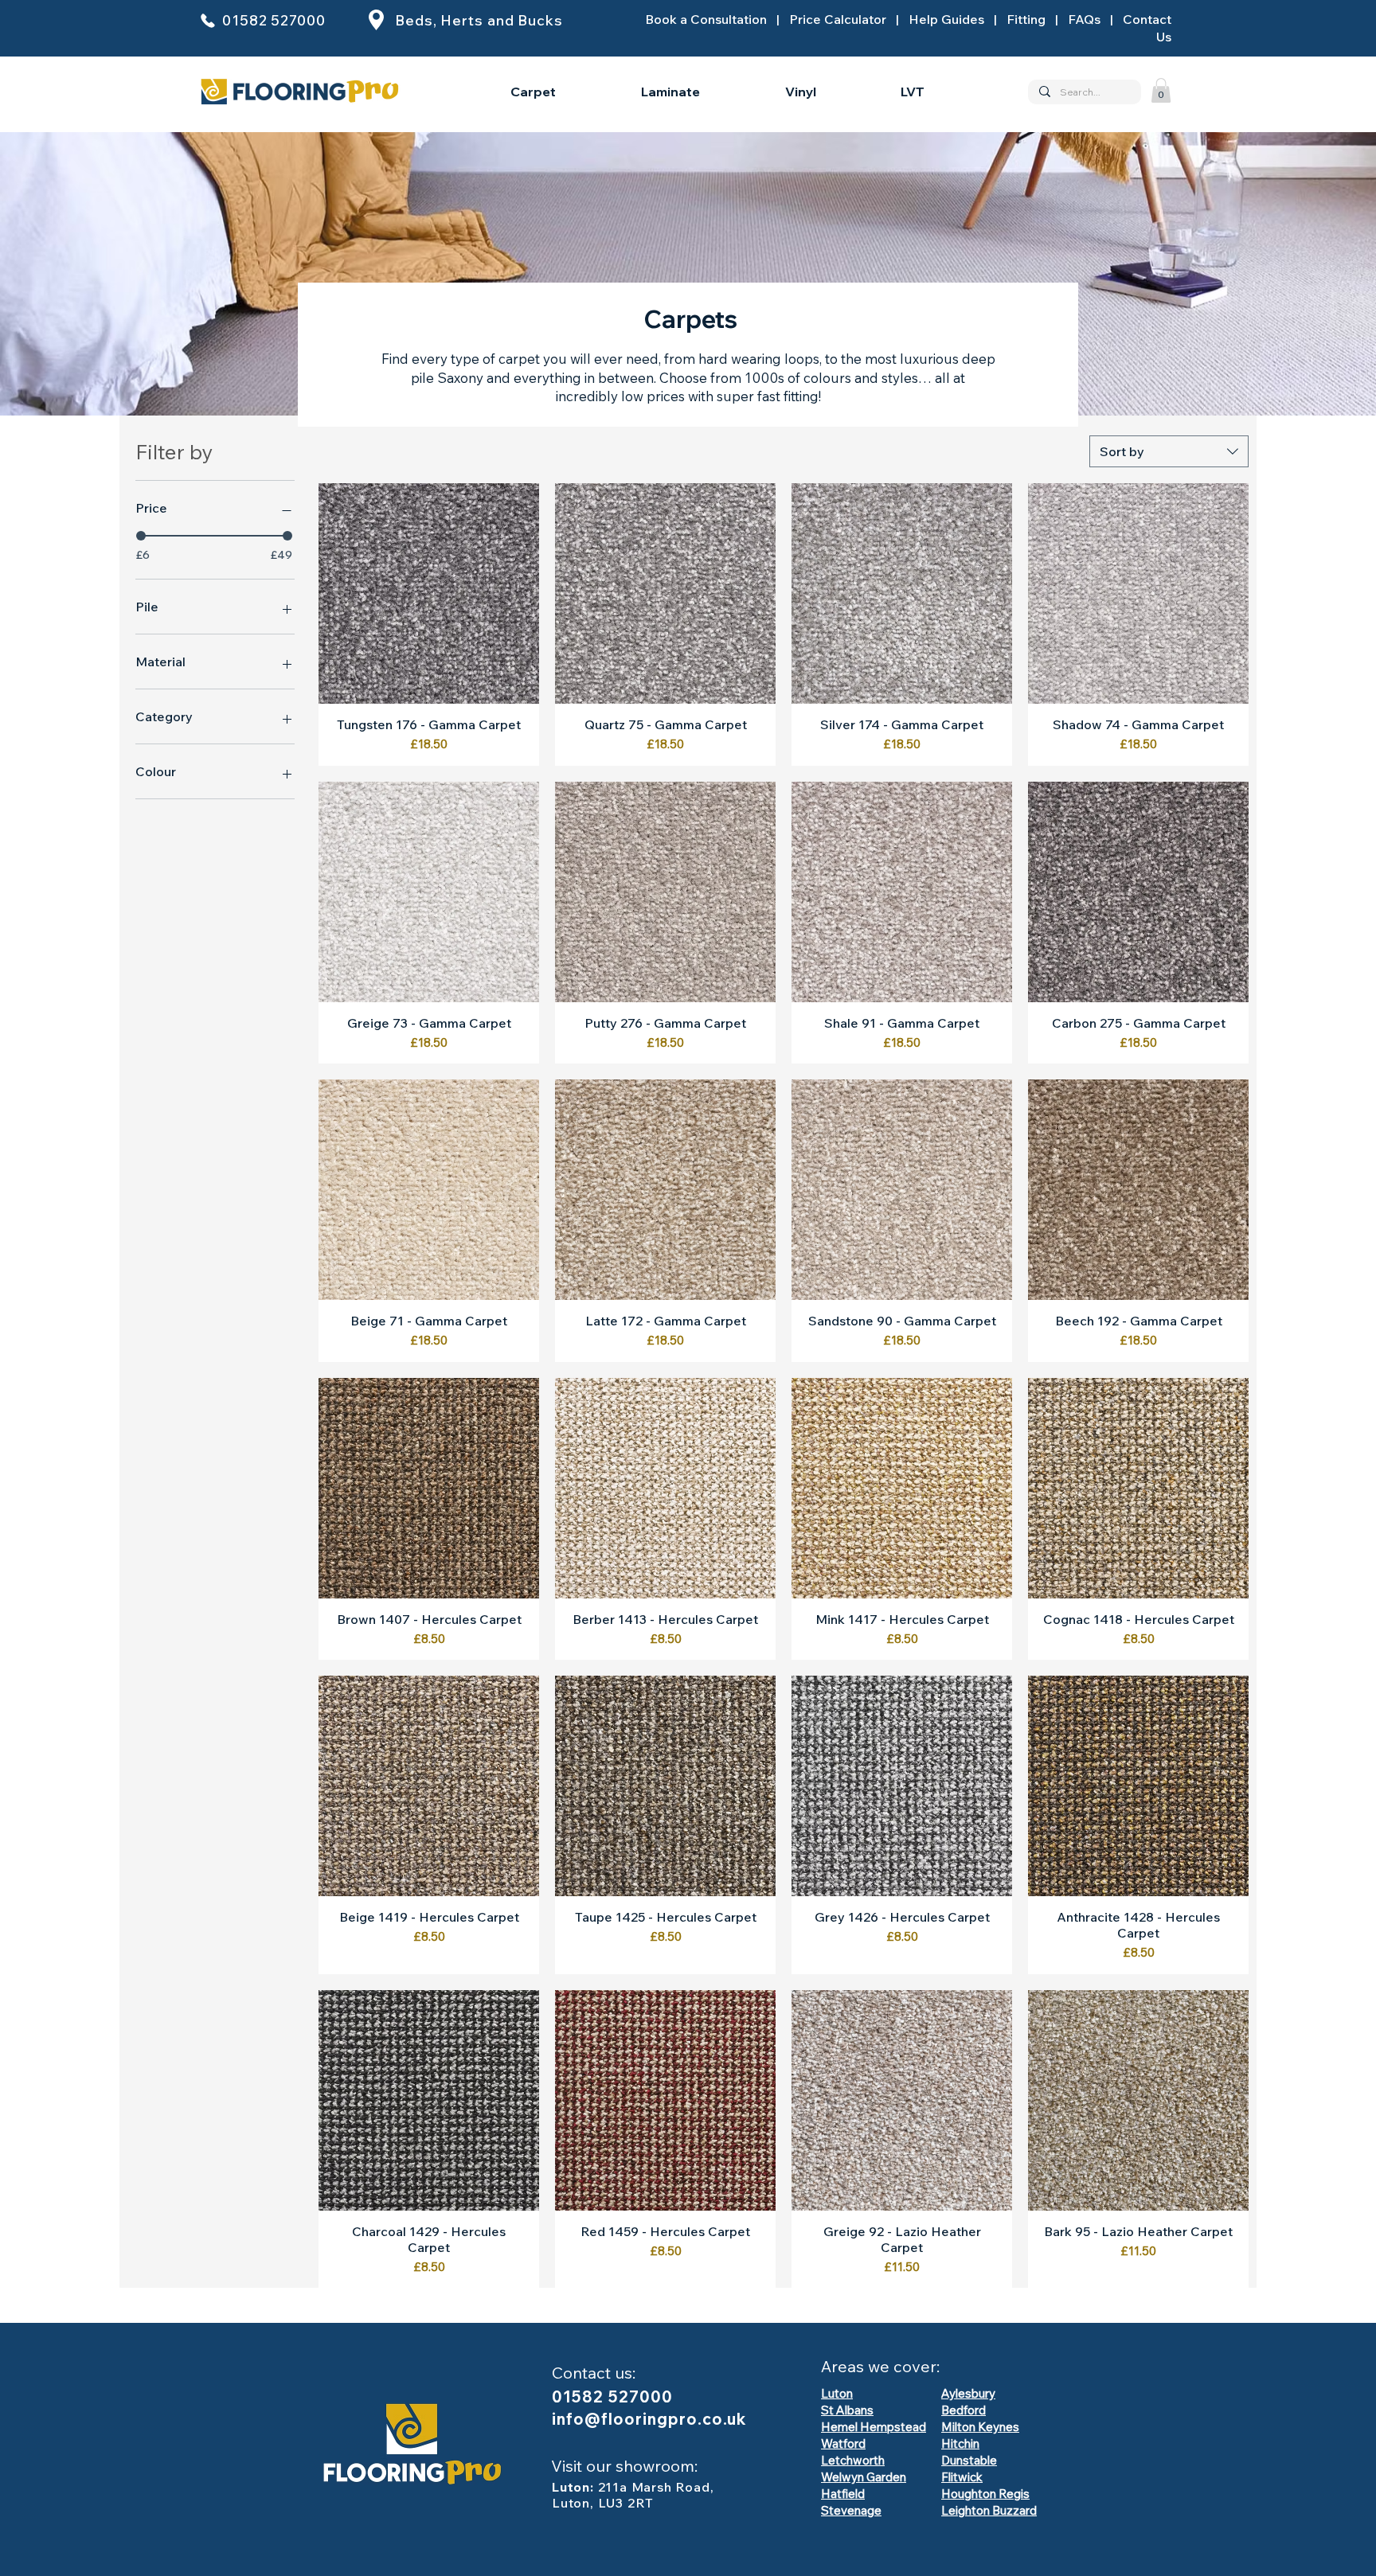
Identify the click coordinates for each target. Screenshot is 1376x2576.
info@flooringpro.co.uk (649, 2419)
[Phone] (208, 20)
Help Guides (946, 19)
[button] (1161, 90)
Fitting (1026, 19)
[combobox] (1169, 451)
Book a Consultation (706, 19)
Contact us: (594, 2373)
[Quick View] (429, 593)
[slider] (141, 536)
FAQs (1084, 19)
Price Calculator (838, 19)
